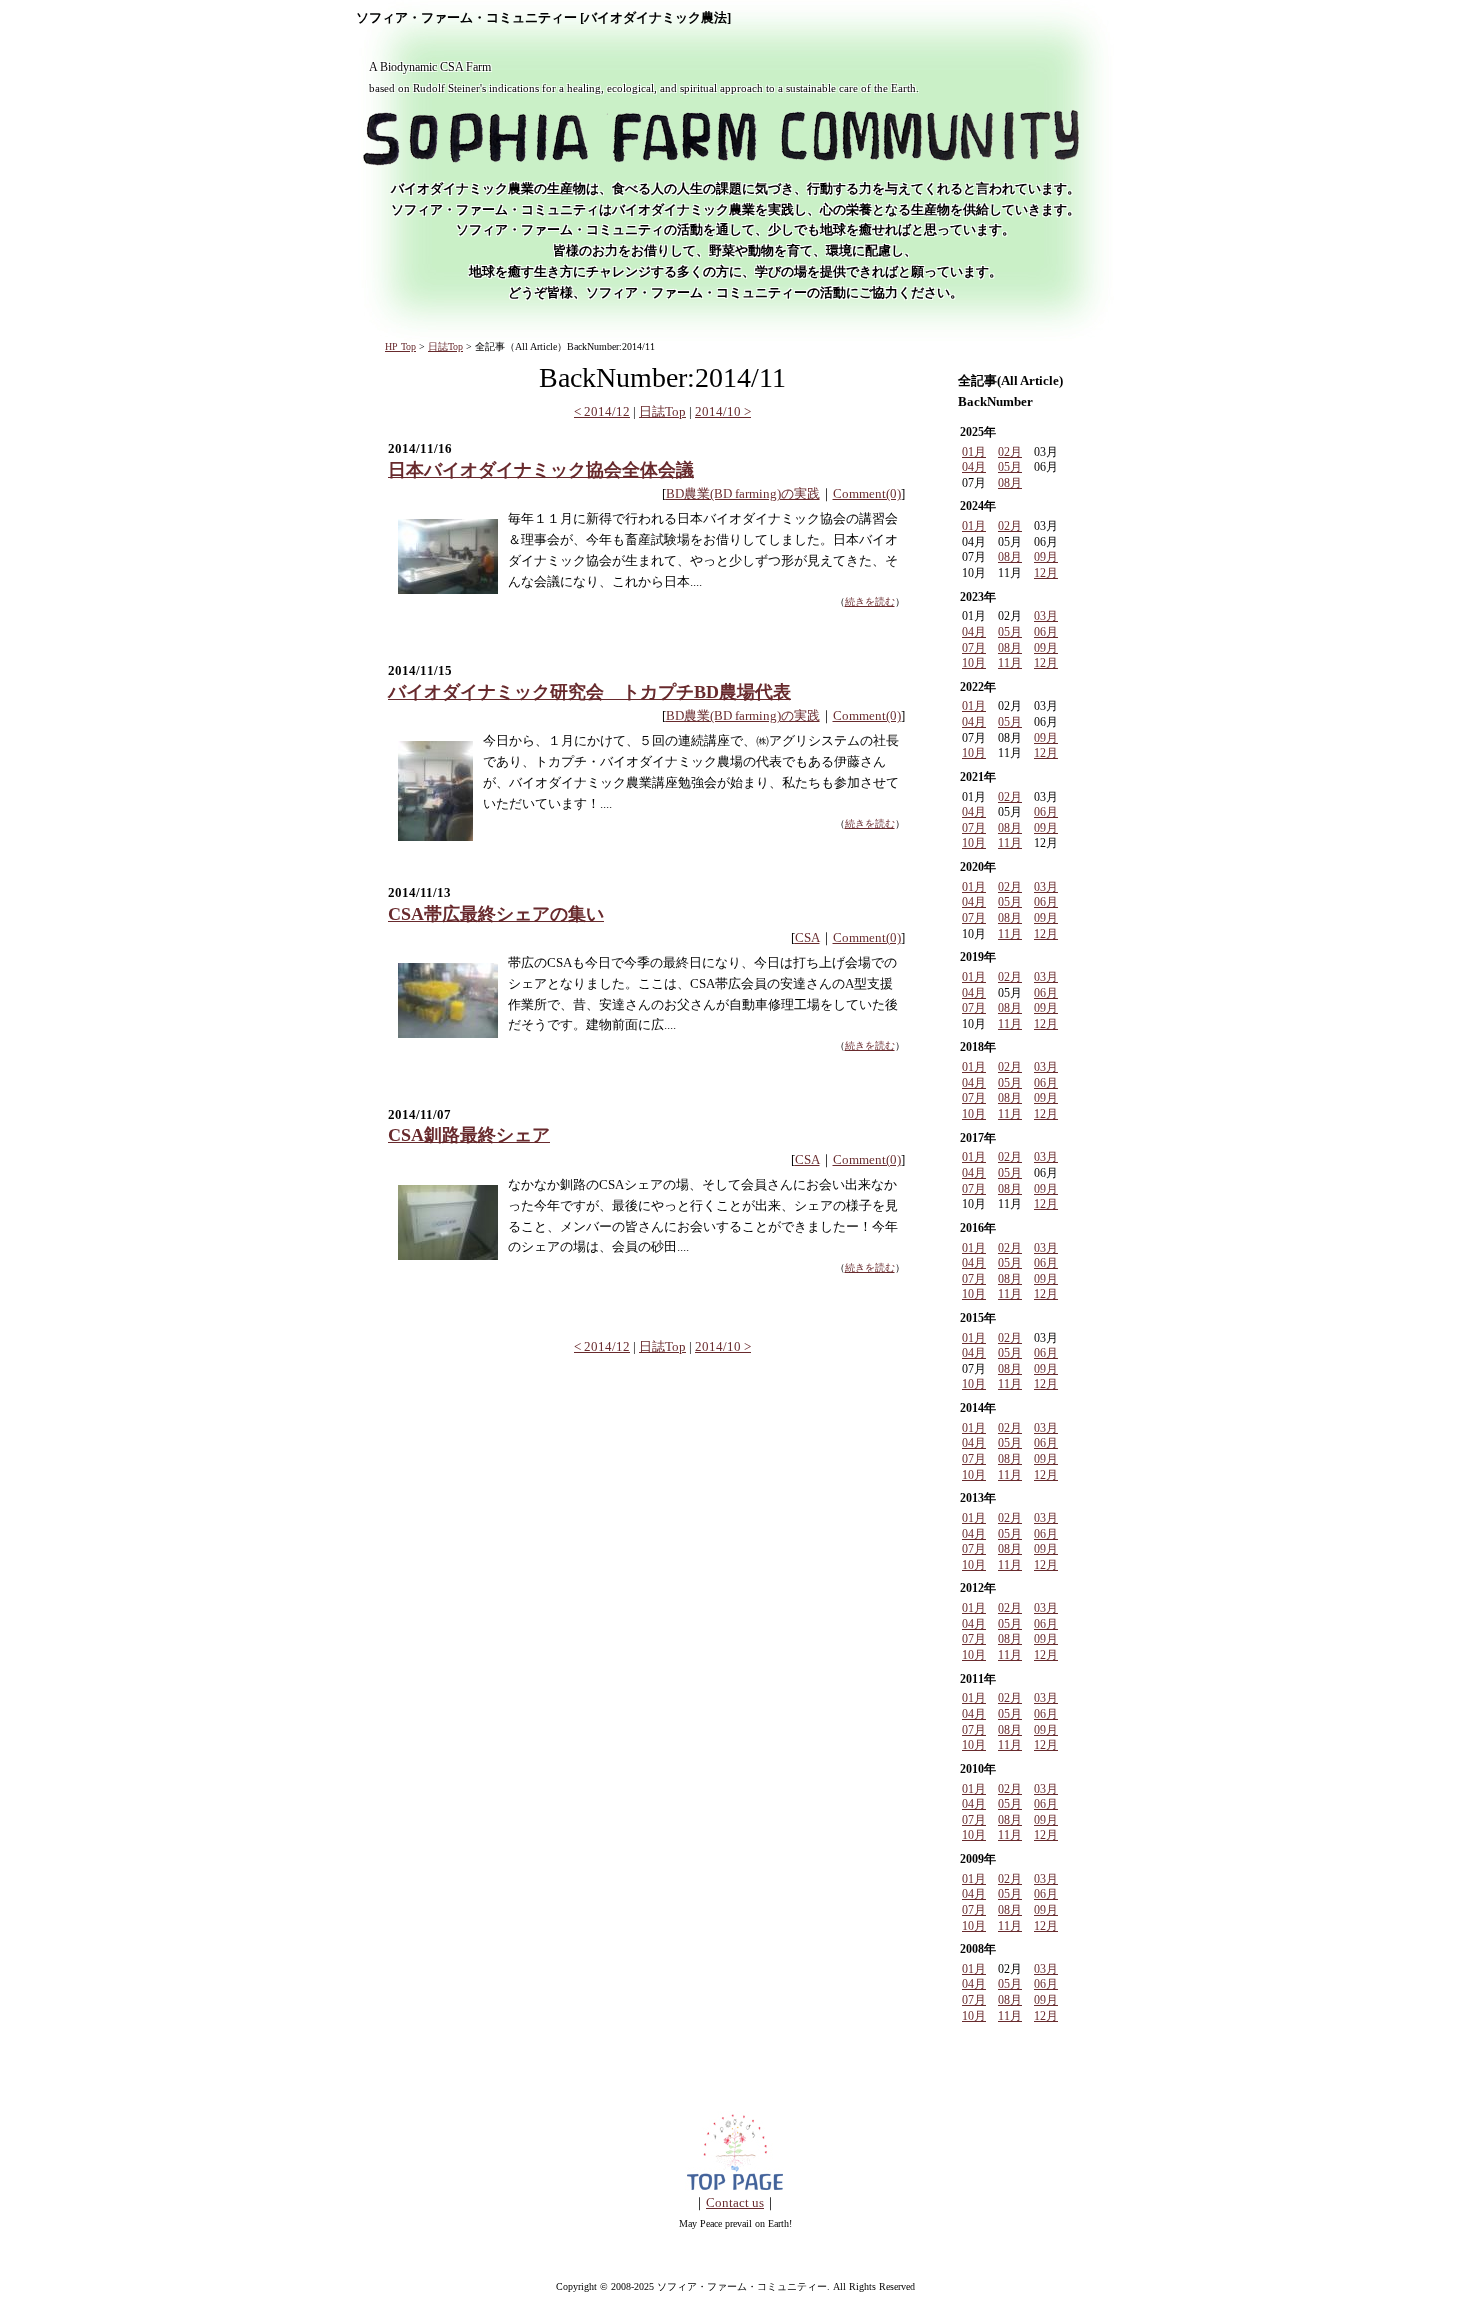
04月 (974, 467)
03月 (1046, 616)
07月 (974, 648)
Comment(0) (867, 493)
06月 (1046, 632)
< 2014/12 (602, 411)
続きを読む (870, 601)
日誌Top (445, 346)
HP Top (400, 346)
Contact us (735, 2202)
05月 (1010, 467)
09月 (1046, 557)
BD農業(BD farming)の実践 (743, 493)
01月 (974, 452)
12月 (1046, 573)
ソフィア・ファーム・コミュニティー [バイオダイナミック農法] (543, 18)
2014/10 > (723, 411)
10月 (974, 663)
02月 (1010, 452)
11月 (1010, 663)
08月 (1010, 483)
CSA (807, 937)
